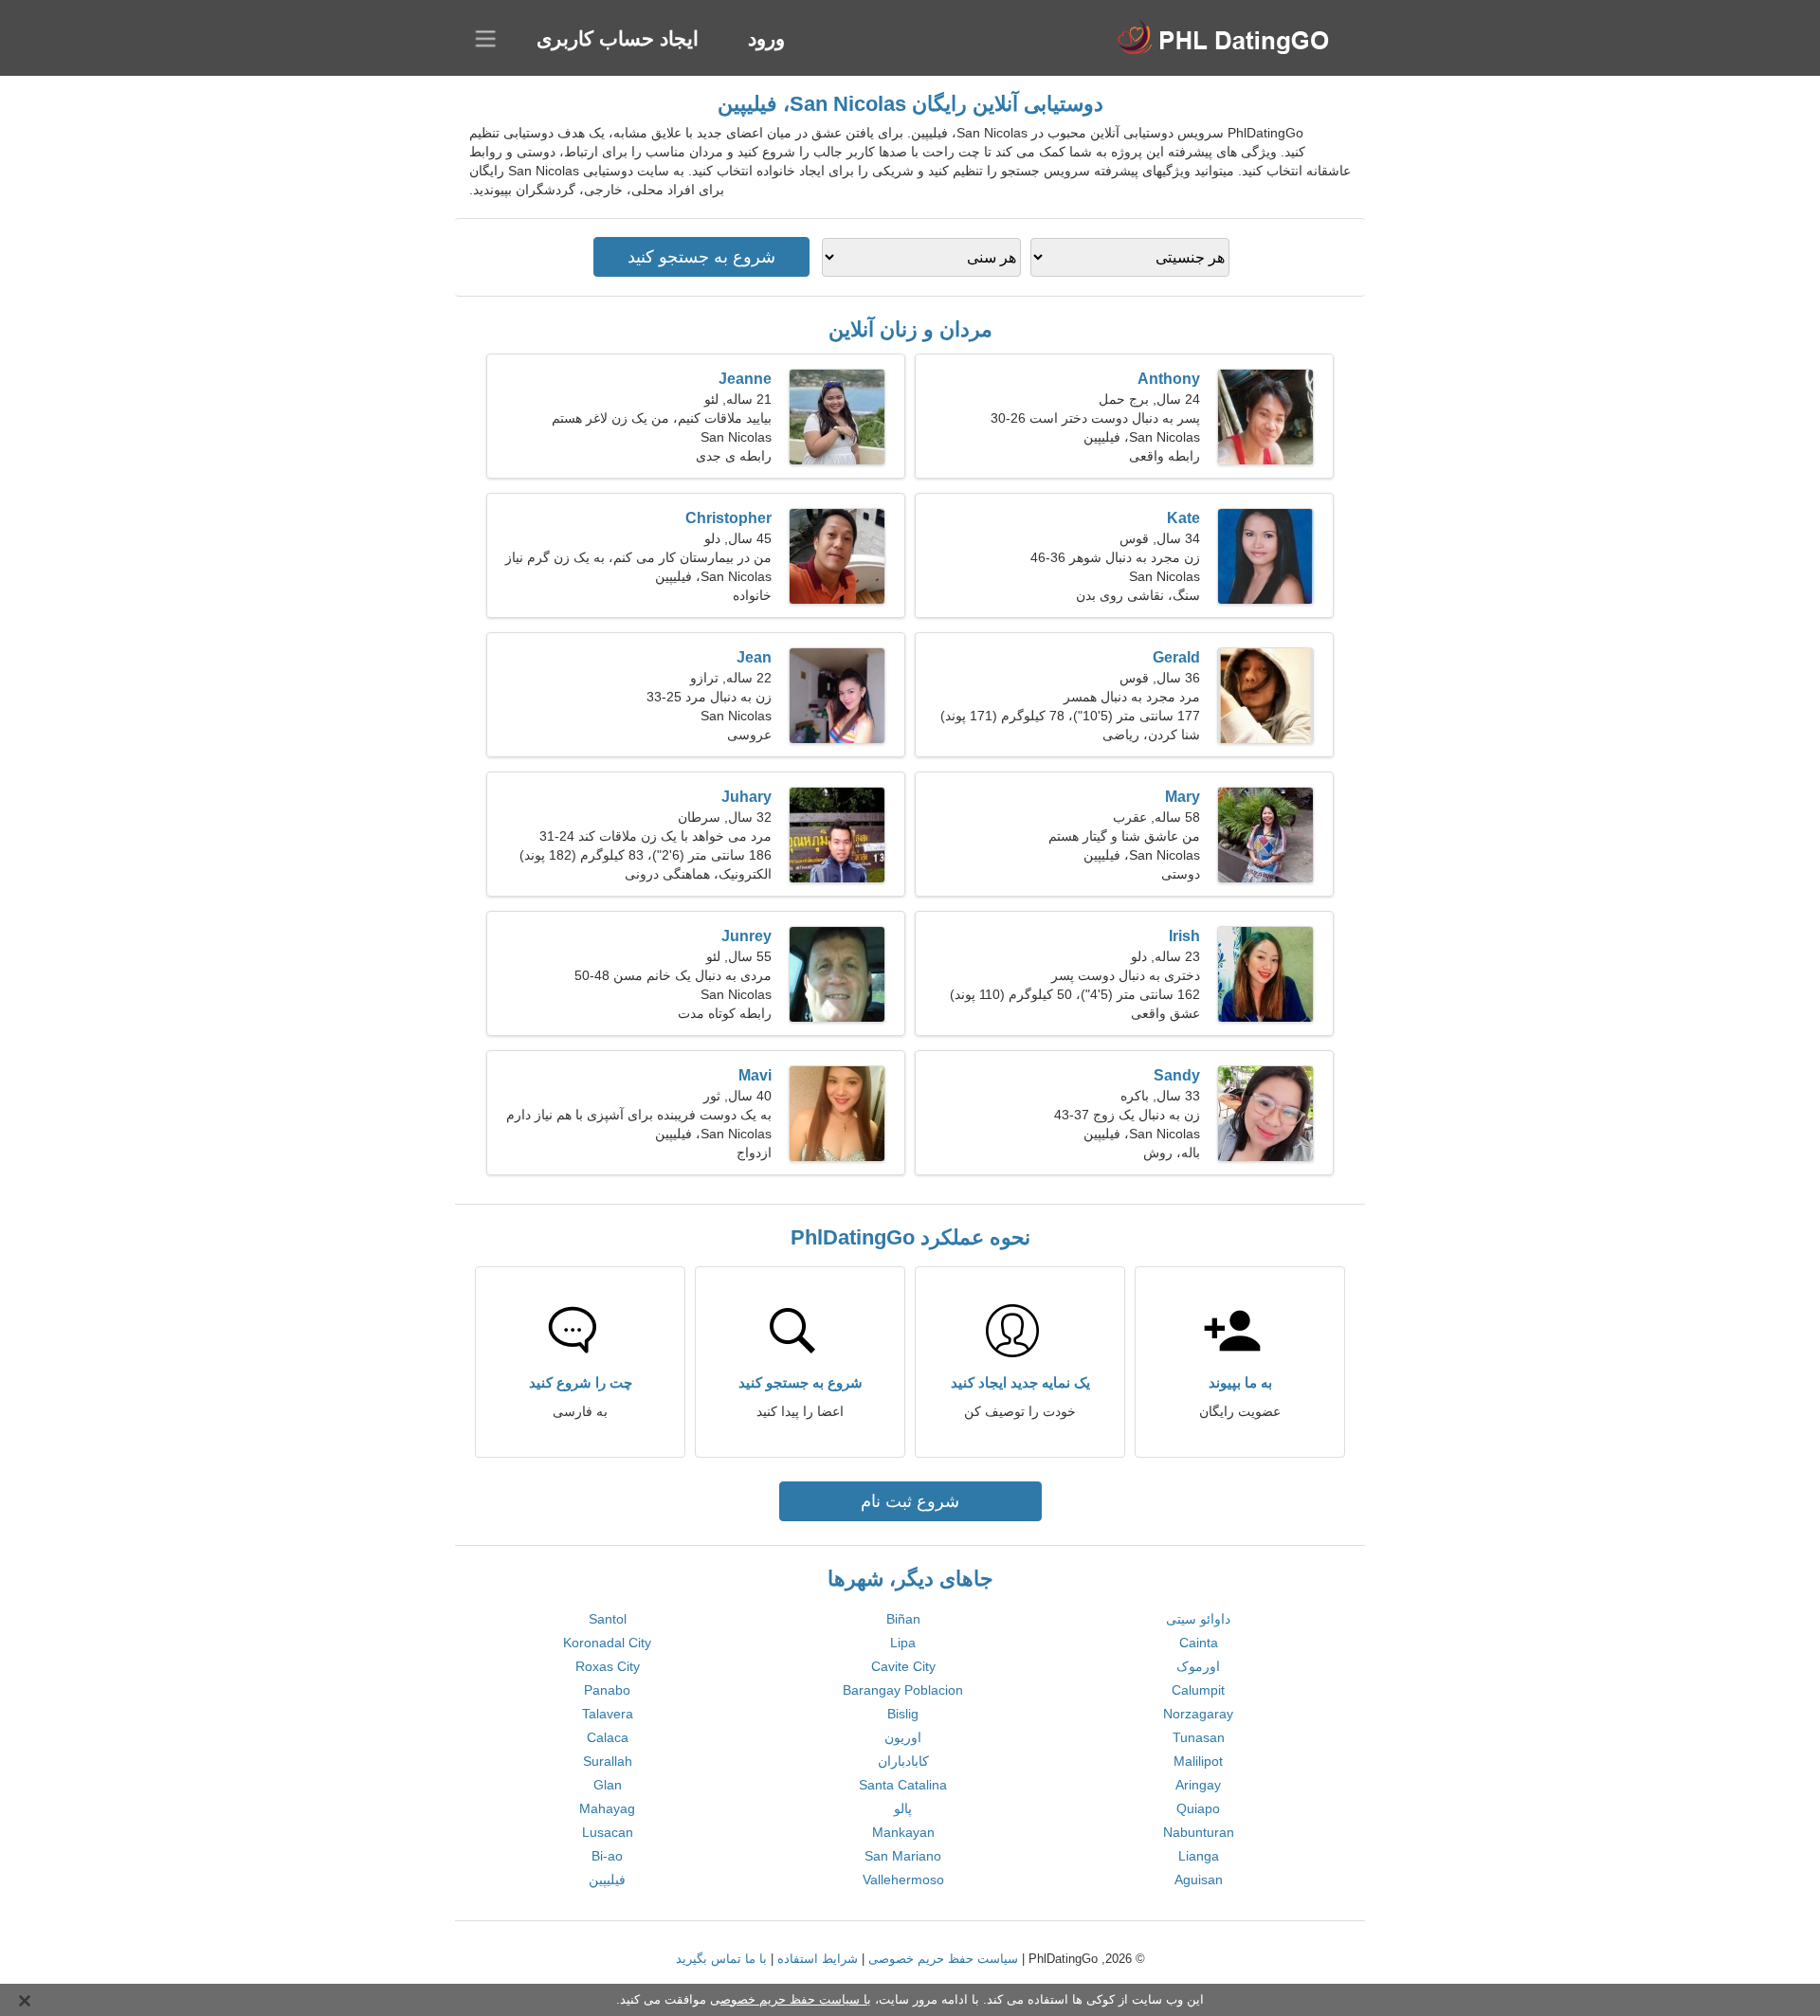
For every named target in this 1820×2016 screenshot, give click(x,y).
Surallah (608, 1761)
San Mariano (903, 1856)
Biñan (903, 1619)
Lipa (903, 1643)
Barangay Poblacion (903, 1690)
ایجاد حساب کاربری (618, 38)
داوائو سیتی (1198, 1619)
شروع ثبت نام (910, 1501)
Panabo (607, 1690)
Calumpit (1198, 1690)
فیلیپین (607, 1880)
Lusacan (608, 1832)
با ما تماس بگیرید (721, 1959)
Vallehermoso (903, 1880)
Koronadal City (607, 1643)
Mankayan (903, 1832)
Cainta (1199, 1643)
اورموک (1198, 1666)
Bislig (903, 1714)
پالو (903, 1808)
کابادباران (903, 1761)
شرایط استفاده (818, 1959)
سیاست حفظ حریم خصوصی (943, 1959)
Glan (608, 1785)
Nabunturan (1199, 1832)
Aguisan (1199, 1880)
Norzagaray (1198, 1714)
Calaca (608, 1737)
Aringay (1198, 1785)
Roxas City (608, 1666)
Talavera (608, 1714)
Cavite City (903, 1666)
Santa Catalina (903, 1785)
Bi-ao (607, 1856)
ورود (766, 38)
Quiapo (1198, 1808)
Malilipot (1198, 1761)
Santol (608, 1619)
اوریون (903, 1737)
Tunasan (1199, 1737)
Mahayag (607, 1808)
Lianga (1199, 1856)
